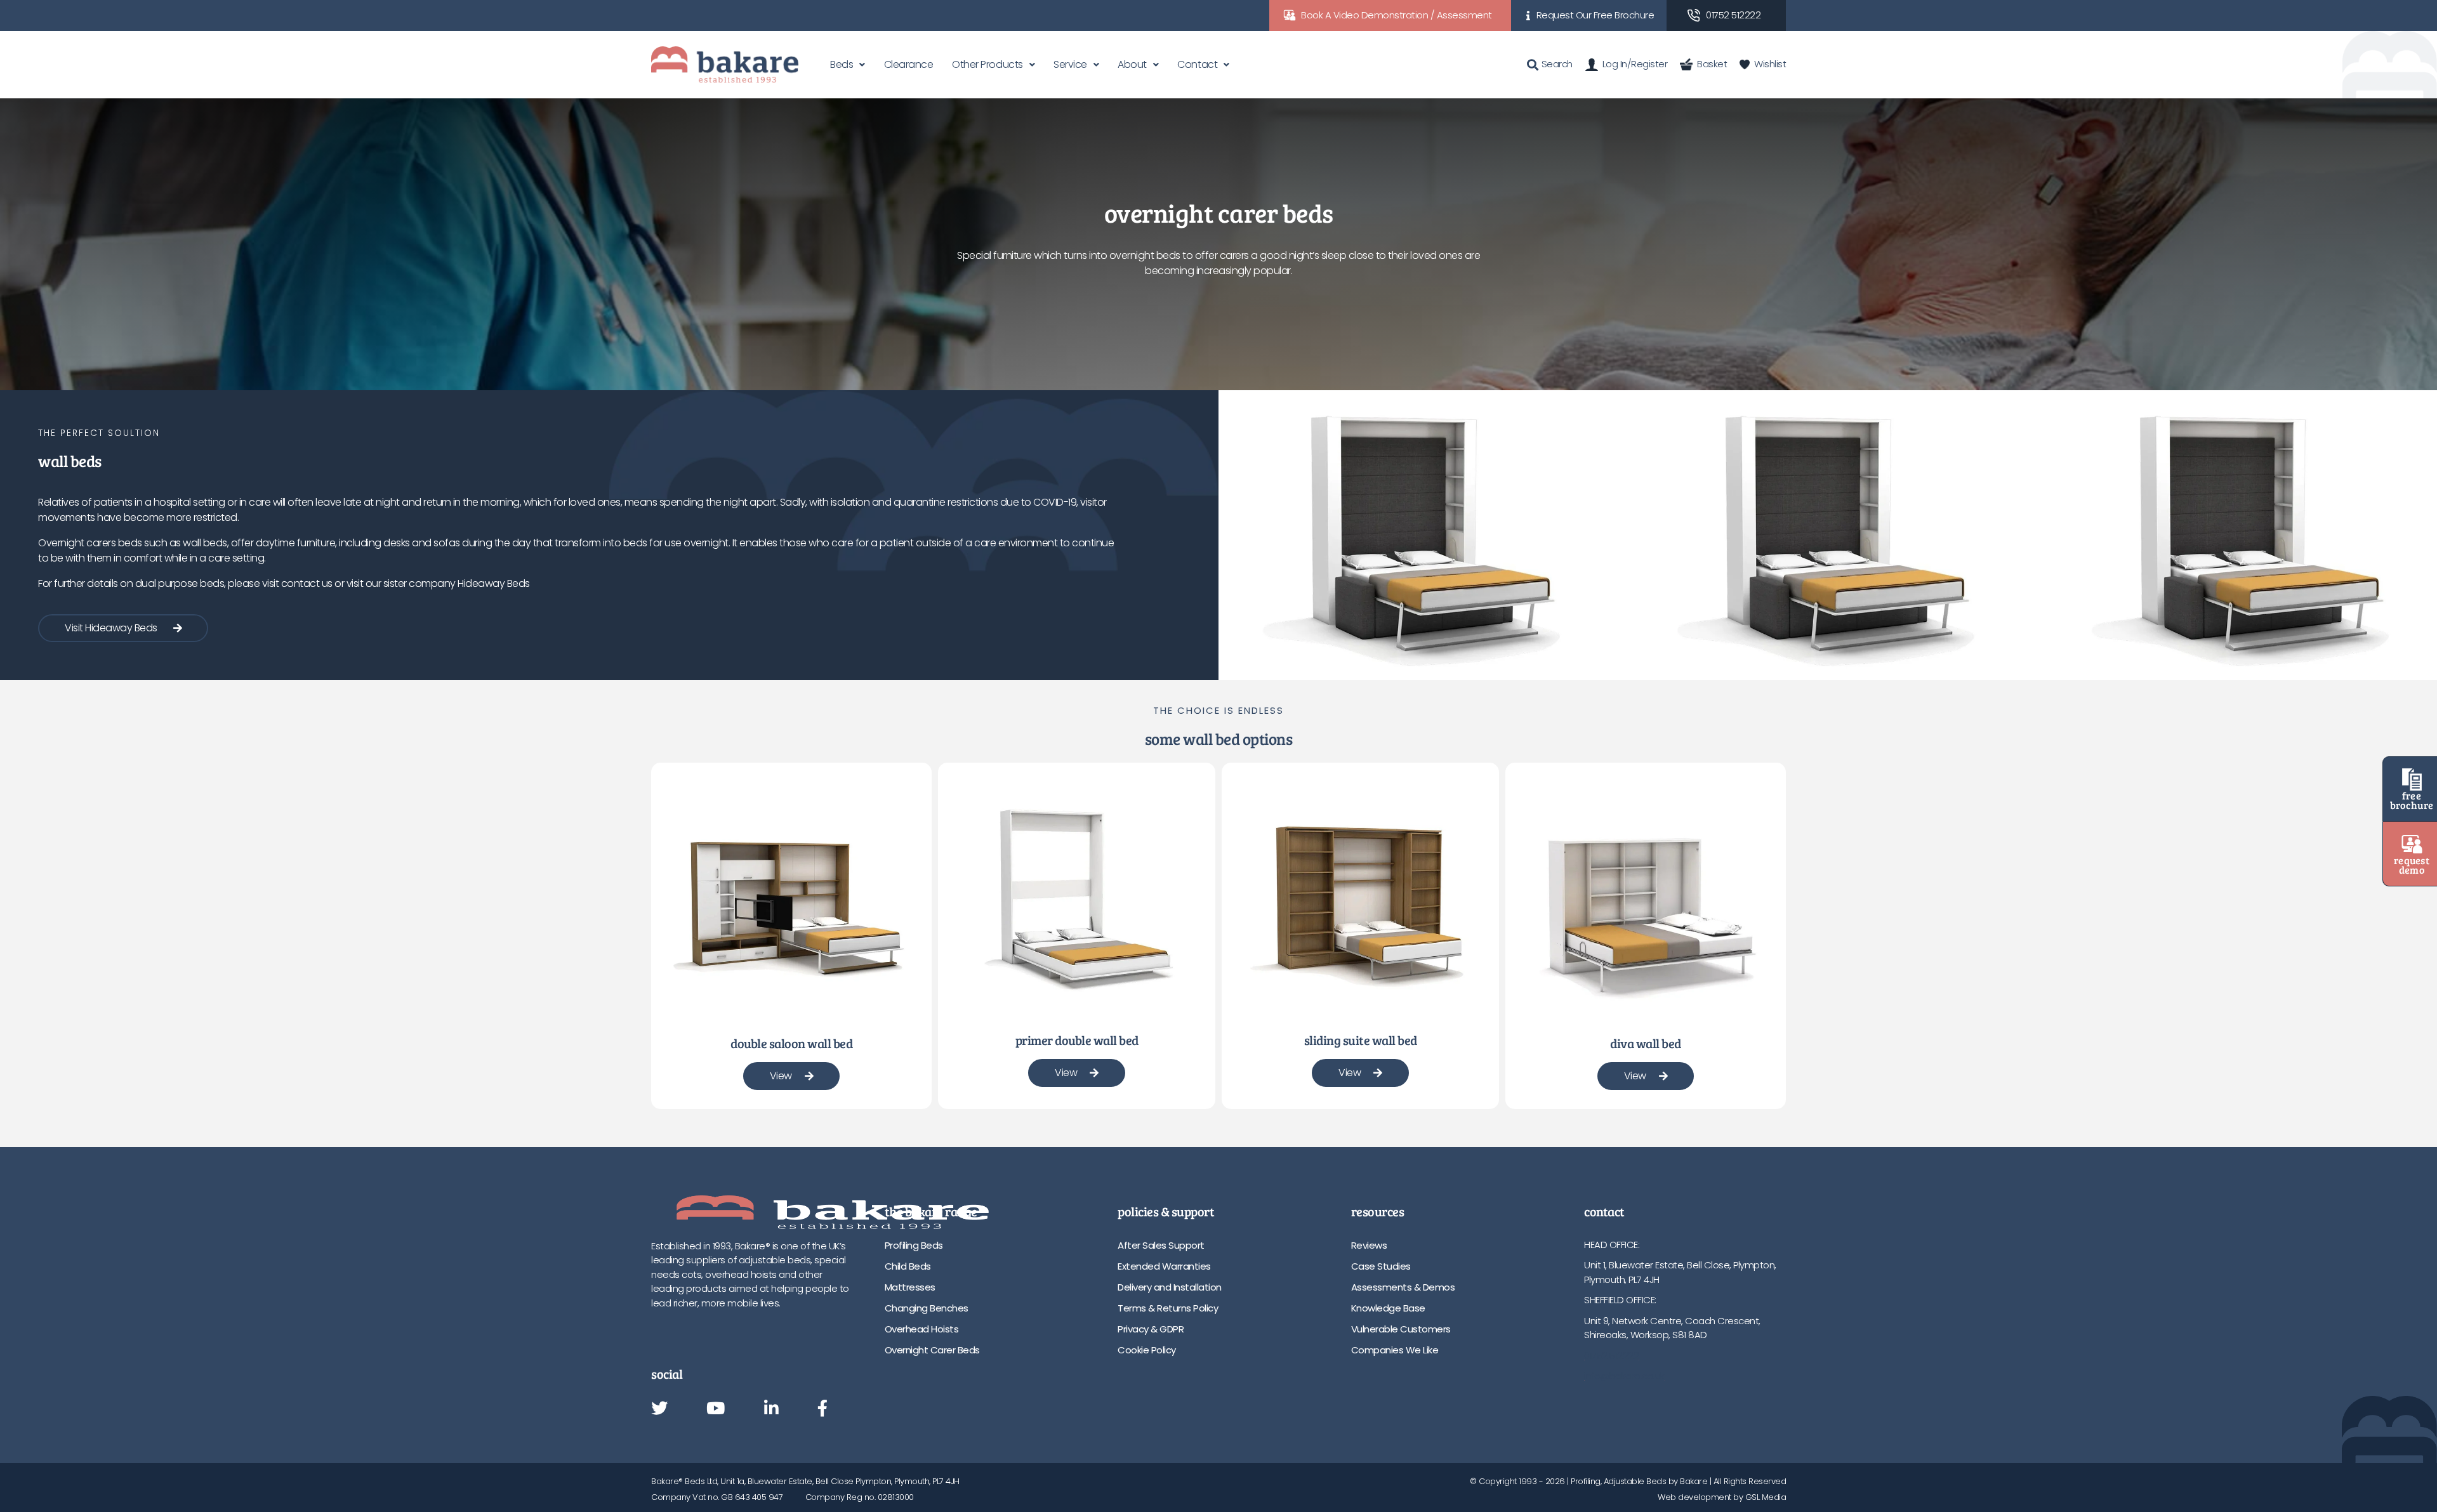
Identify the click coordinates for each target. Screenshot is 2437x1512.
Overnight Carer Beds (932, 1350)
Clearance (909, 64)
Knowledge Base (1388, 1308)
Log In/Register (1635, 64)
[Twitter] (659, 1409)
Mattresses (910, 1287)
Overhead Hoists (922, 1329)
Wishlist (1770, 64)
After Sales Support (1161, 1245)
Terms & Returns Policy (1168, 1308)
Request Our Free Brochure (1595, 15)
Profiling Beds (914, 1245)
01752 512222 (1733, 15)
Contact (1197, 64)
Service (1070, 64)
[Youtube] (716, 1409)
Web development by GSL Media (1722, 1497)
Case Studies (1381, 1266)
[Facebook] (822, 1409)
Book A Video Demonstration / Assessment (1397, 15)
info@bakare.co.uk (1624, 1376)
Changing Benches (927, 1308)
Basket (1712, 64)
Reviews (1369, 1245)
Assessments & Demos (1403, 1287)
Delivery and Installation (1170, 1287)
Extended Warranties (1164, 1266)
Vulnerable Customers (1401, 1329)
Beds (842, 64)
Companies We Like (1395, 1350)
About (1132, 64)
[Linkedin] (771, 1409)
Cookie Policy (1147, 1350)
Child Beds (908, 1266)
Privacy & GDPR (1151, 1329)
